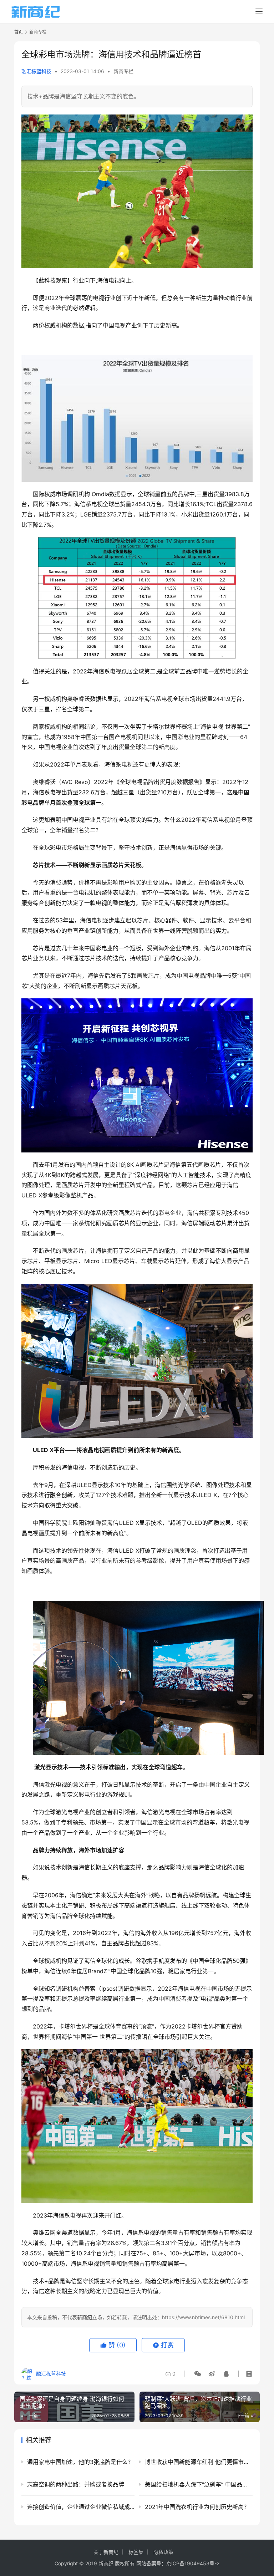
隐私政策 (163, 2552)
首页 (19, 32)
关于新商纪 (106, 2552)
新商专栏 (123, 71)
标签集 (136, 2552)
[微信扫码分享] (198, 2374)
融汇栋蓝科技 (36, 71)
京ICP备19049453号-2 (193, 2563)
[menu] (259, 11)
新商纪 (106, 2563)
